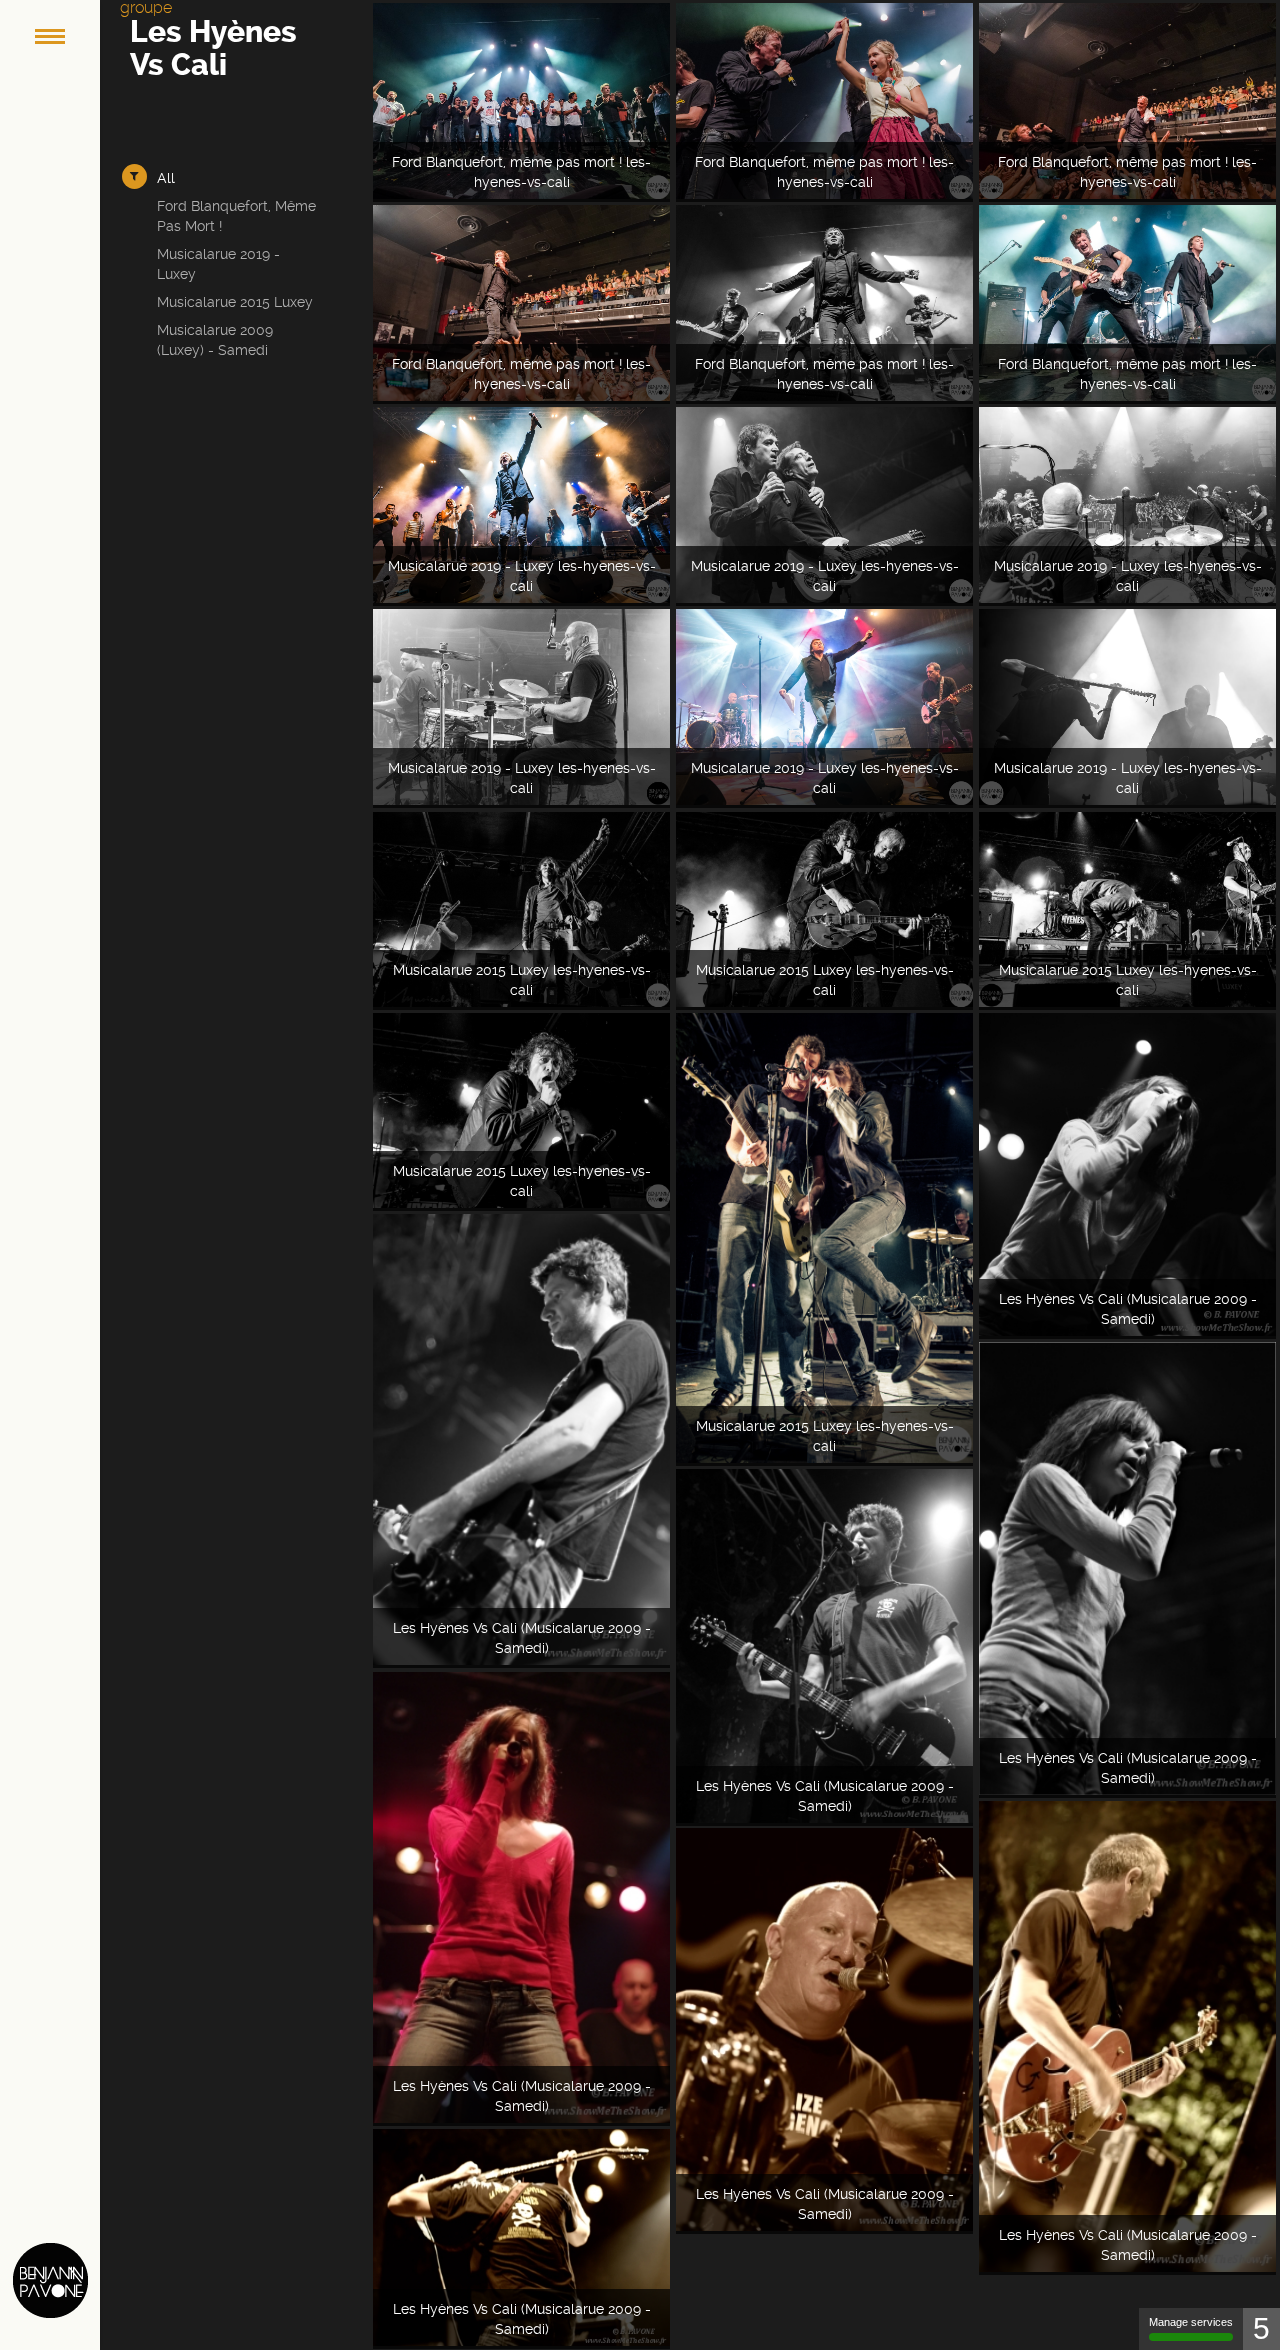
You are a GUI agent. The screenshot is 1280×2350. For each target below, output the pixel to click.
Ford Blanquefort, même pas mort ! (236, 216)
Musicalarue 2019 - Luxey (218, 264)
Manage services (1191, 2322)
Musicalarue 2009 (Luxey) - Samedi (215, 340)
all (166, 178)
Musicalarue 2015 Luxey (235, 302)
